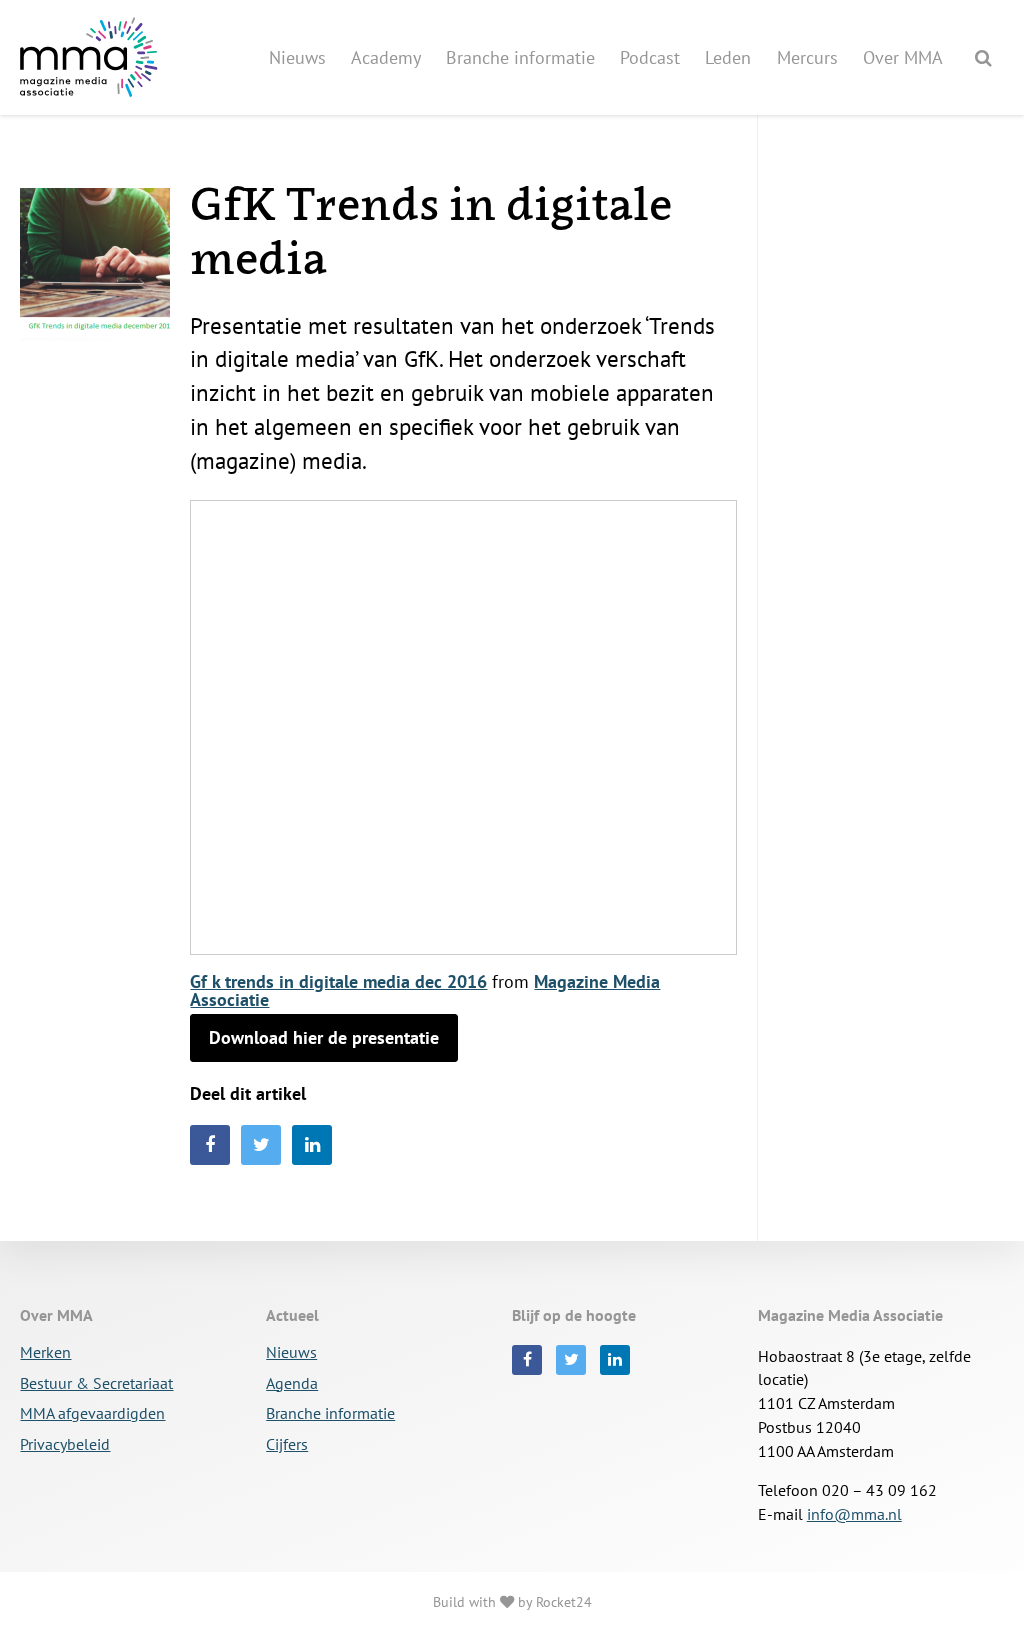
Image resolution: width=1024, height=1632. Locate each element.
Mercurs (807, 57)
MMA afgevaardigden (92, 1414)
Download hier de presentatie (324, 1037)
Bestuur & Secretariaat (96, 1384)
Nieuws (297, 57)
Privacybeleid (65, 1445)
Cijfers (287, 1445)
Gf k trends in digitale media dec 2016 (338, 981)
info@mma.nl (854, 1514)
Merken (45, 1353)
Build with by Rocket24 (512, 1601)
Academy (386, 57)
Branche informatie (520, 57)
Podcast (650, 57)
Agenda (292, 1384)
